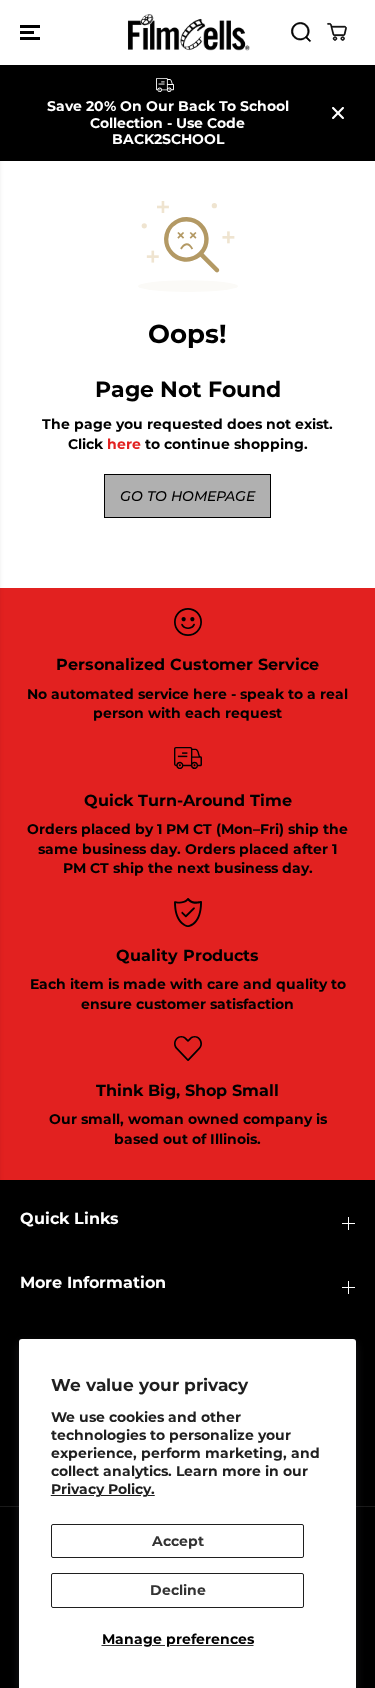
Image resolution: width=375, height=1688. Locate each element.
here (124, 444)
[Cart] (337, 32)
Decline (178, 1590)
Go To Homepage (187, 496)
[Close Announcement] (338, 113)
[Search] (301, 32)
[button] (32, 32)
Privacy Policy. (103, 1489)
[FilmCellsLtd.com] (187, 32)
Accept (178, 1541)
